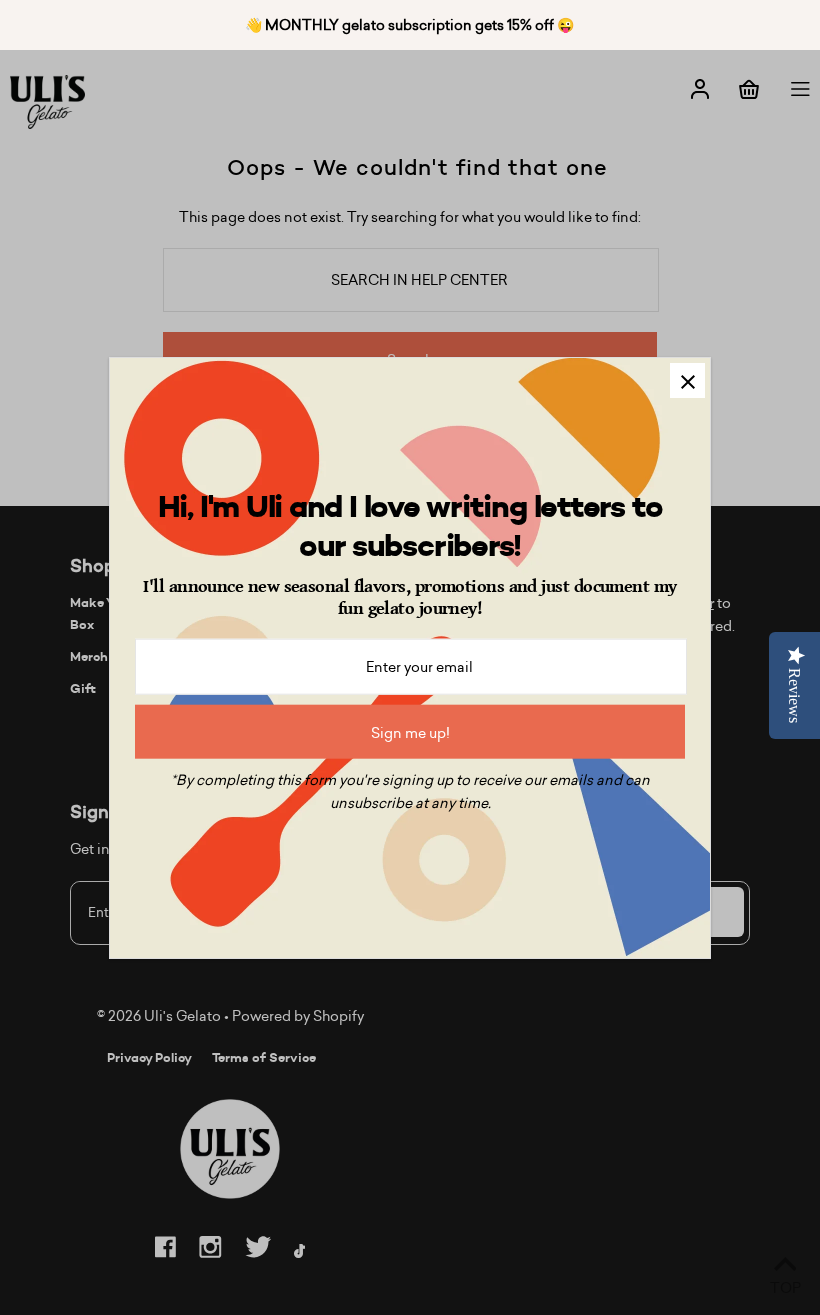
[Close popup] (687, 380)
